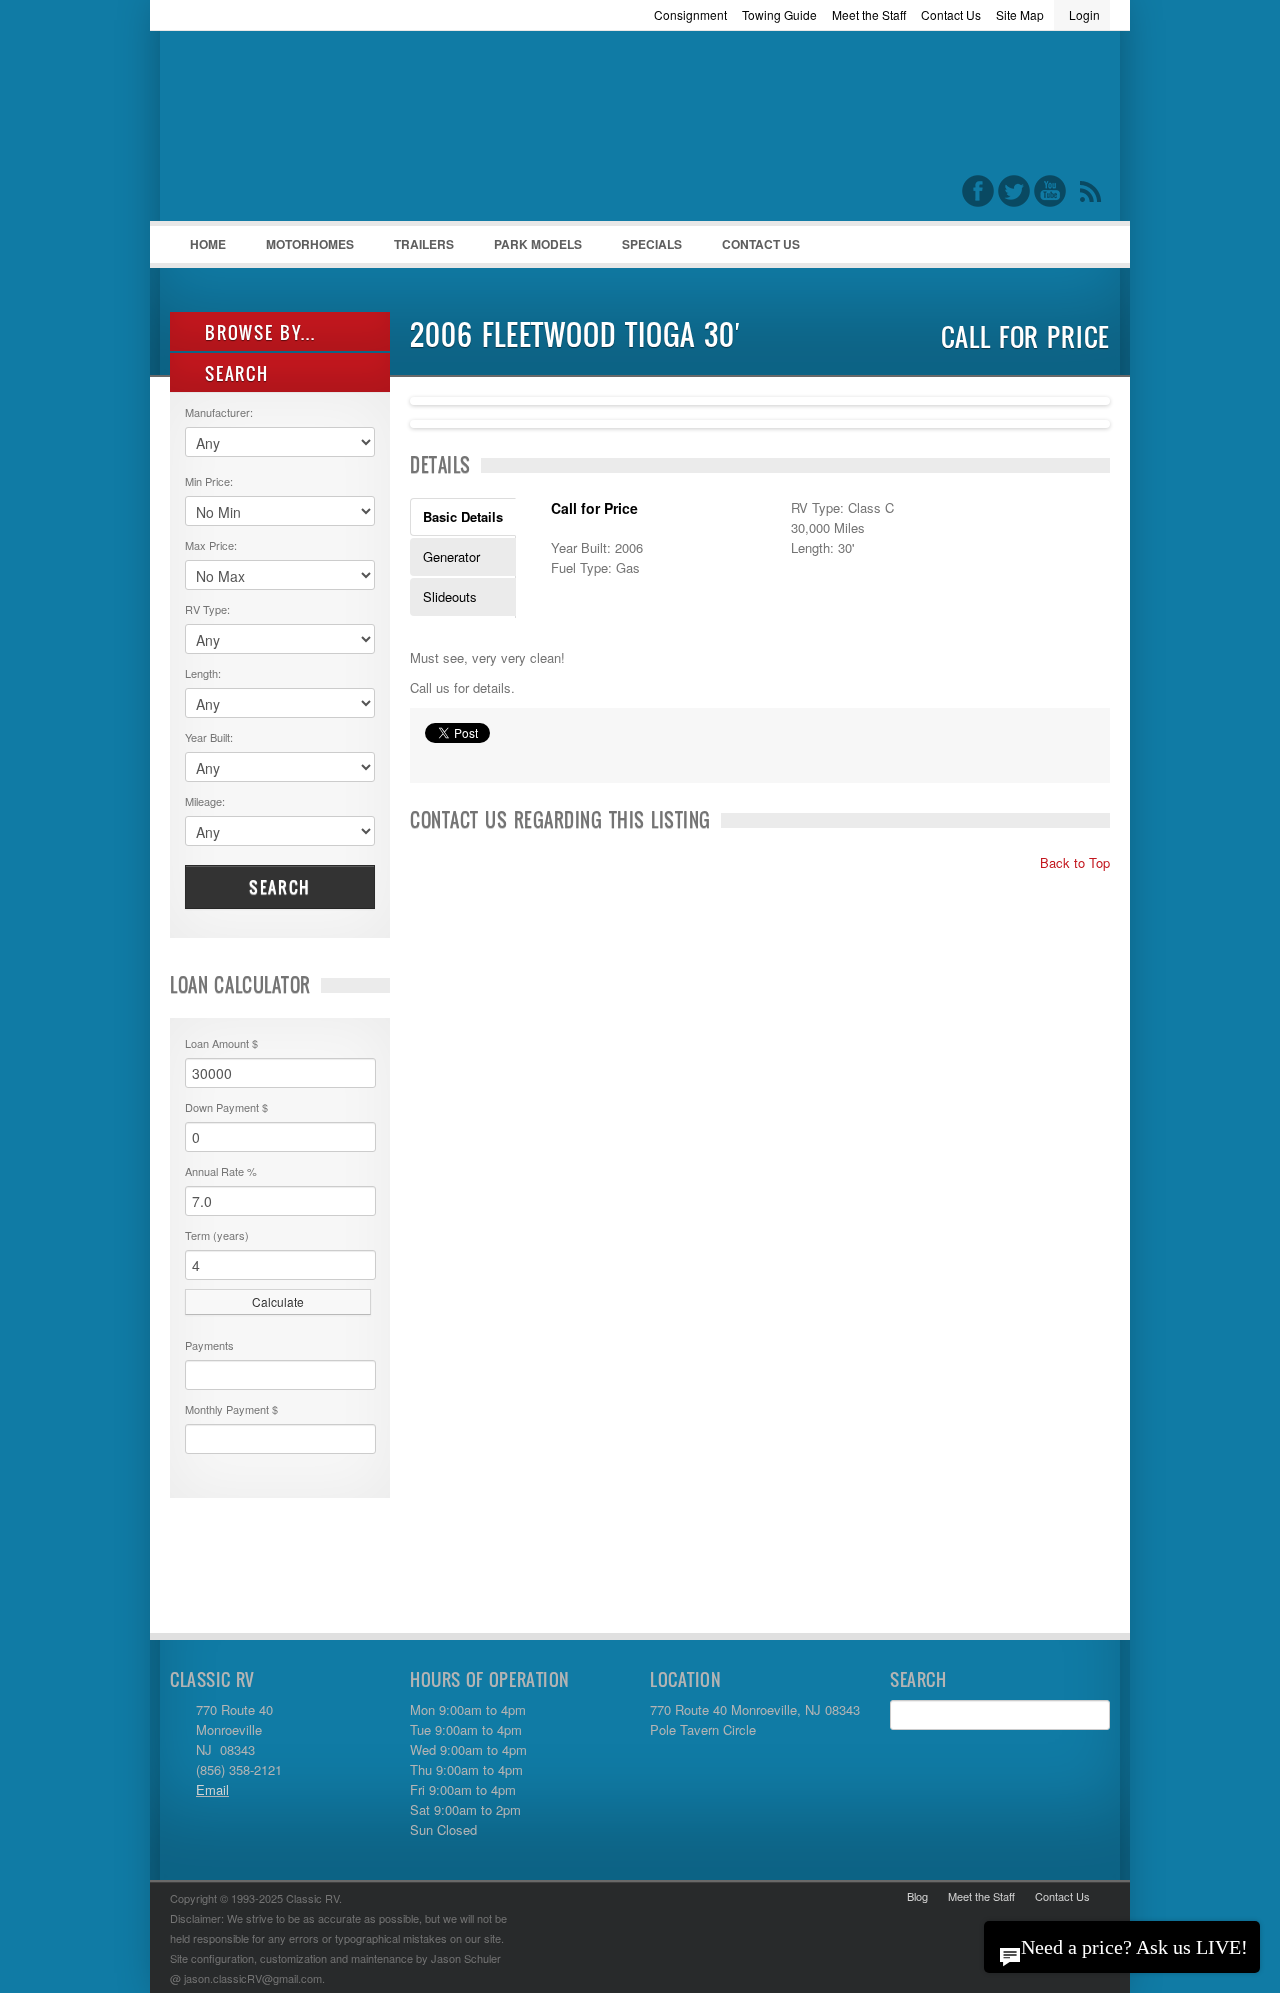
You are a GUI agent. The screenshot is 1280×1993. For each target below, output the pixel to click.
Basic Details (463, 516)
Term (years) (217, 1235)
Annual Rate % (221, 1171)
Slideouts (450, 596)
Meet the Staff (869, 14)
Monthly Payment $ (231, 1409)
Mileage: (205, 801)
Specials (652, 244)
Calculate (278, 1301)
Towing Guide (779, 14)
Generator (451, 556)
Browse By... (257, 332)
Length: (203, 673)
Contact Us (951, 14)
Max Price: (211, 545)
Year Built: (209, 737)
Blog (917, 1896)
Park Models (538, 244)
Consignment (690, 14)
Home (208, 244)
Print (435, 758)
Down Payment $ (226, 1107)
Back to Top (1073, 862)
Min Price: (209, 481)
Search (280, 887)
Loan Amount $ (221, 1043)
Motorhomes (300, 249)
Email (212, 1789)
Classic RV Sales (320, 131)
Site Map (1020, 14)
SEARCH (234, 373)
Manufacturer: (219, 412)
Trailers (414, 249)
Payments (209, 1345)
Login (1084, 14)
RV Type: (207, 609)
